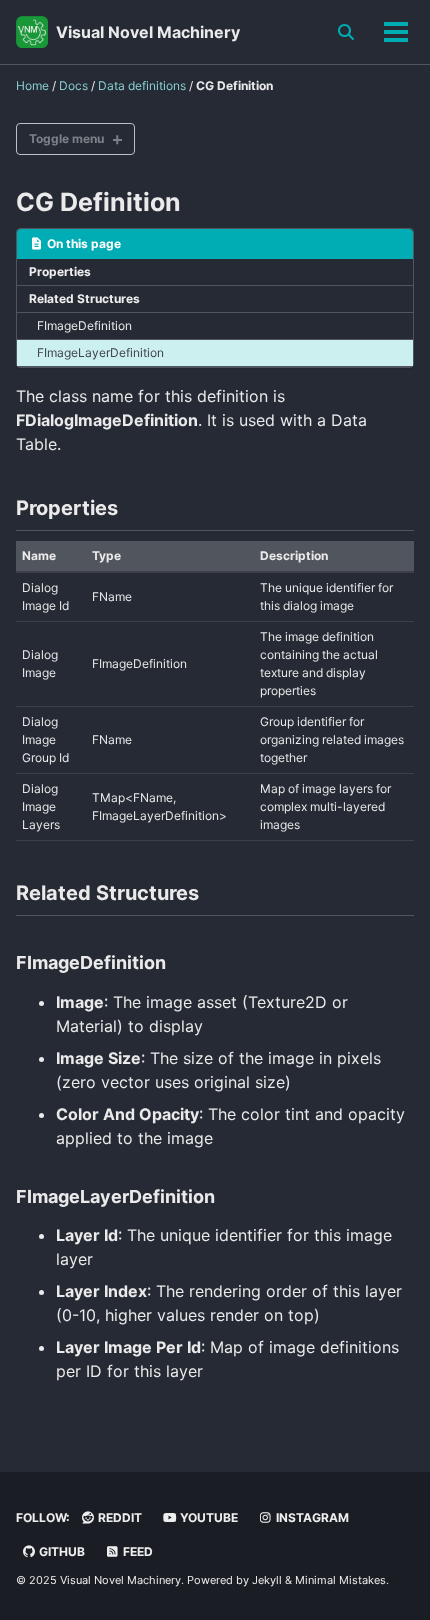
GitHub (60, 1551)
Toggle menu (66, 138)
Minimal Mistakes (340, 1580)
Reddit (118, 1517)
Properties (60, 271)
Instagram (311, 1517)
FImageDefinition (84, 325)
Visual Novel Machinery (148, 32)
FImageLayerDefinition (100, 352)
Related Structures (84, 298)
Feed (136, 1551)
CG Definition (98, 202)
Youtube (207, 1517)
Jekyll (267, 1580)
